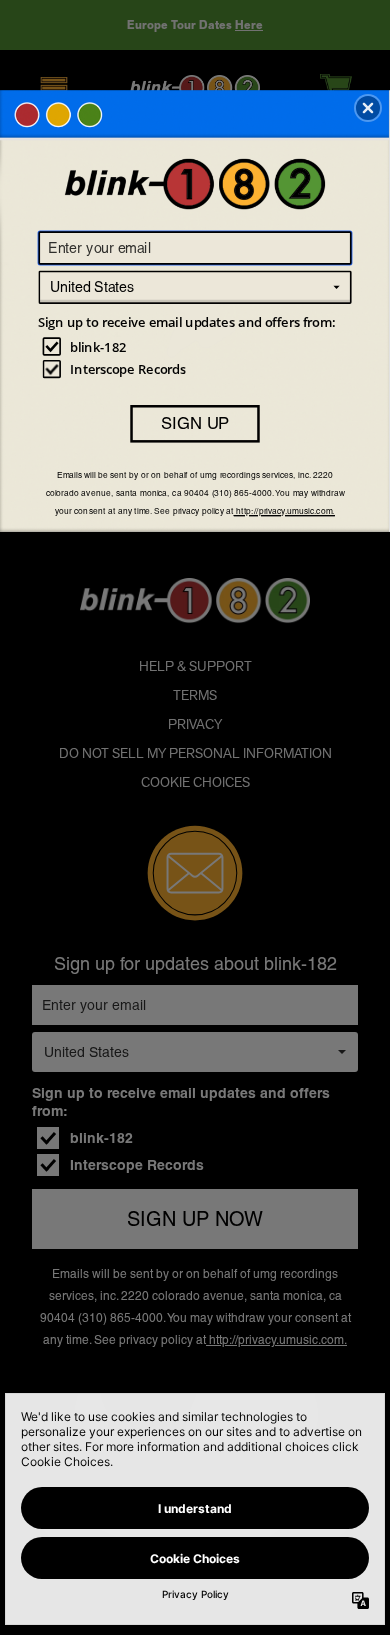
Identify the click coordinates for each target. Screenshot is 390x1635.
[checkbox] (197, 346)
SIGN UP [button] (195, 423)
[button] (368, 108)
